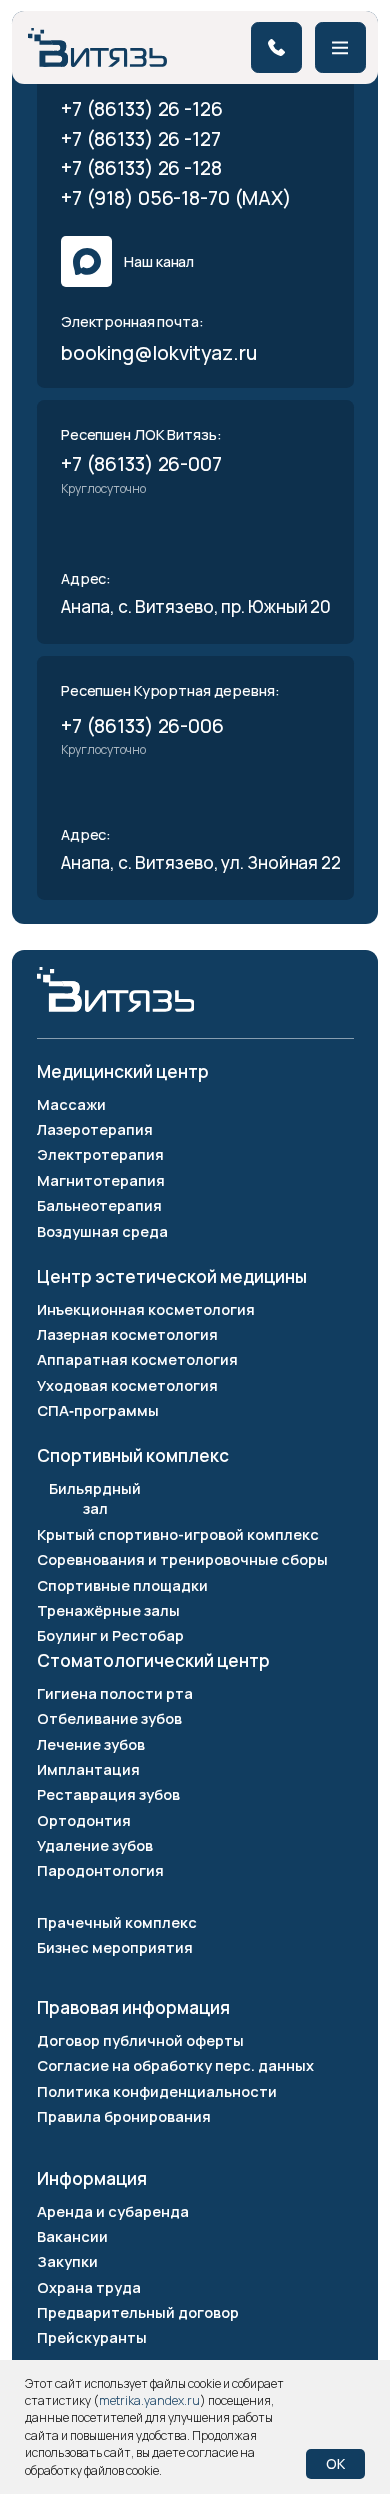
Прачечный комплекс (117, 1922)
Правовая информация (133, 2007)
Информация (92, 2178)
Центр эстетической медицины (172, 1276)
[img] (97, 47)
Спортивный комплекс (133, 1455)
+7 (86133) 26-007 (141, 463)
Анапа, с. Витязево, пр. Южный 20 (196, 606)
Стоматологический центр (153, 1660)
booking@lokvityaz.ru (159, 352)
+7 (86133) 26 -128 (141, 167)
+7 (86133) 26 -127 (141, 138)
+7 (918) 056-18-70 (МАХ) (176, 197)
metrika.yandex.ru (149, 2400)
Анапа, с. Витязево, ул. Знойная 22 (202, 862)
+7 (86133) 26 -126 (142, 108)
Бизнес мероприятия (115, 1947)
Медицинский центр (123, 1071)
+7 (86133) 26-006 (142, 725)
